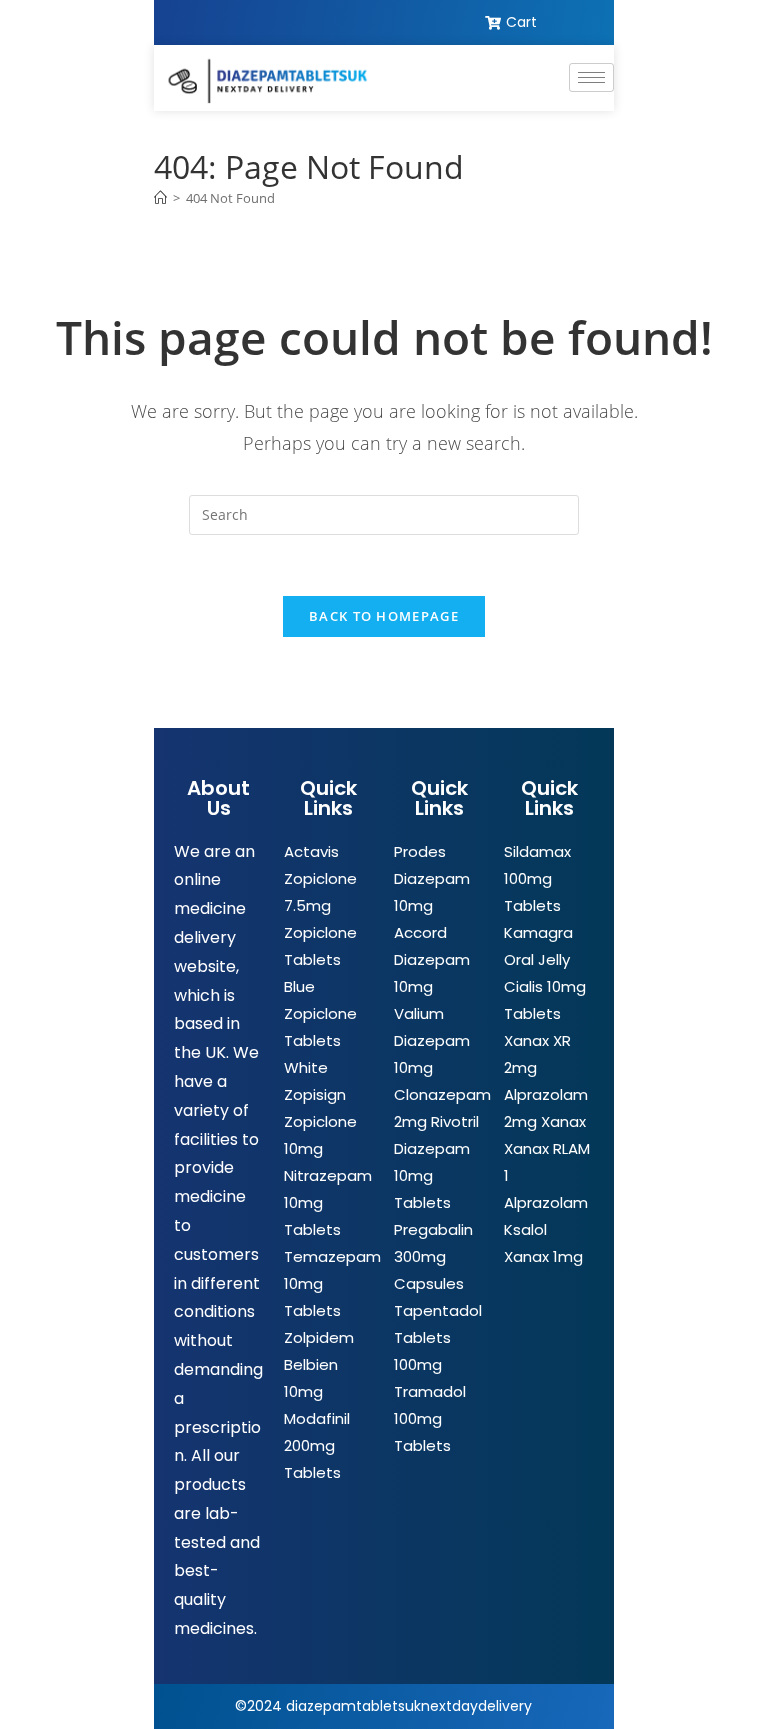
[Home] (160, 198)
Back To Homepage (384, 616)
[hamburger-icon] (591, 77)
